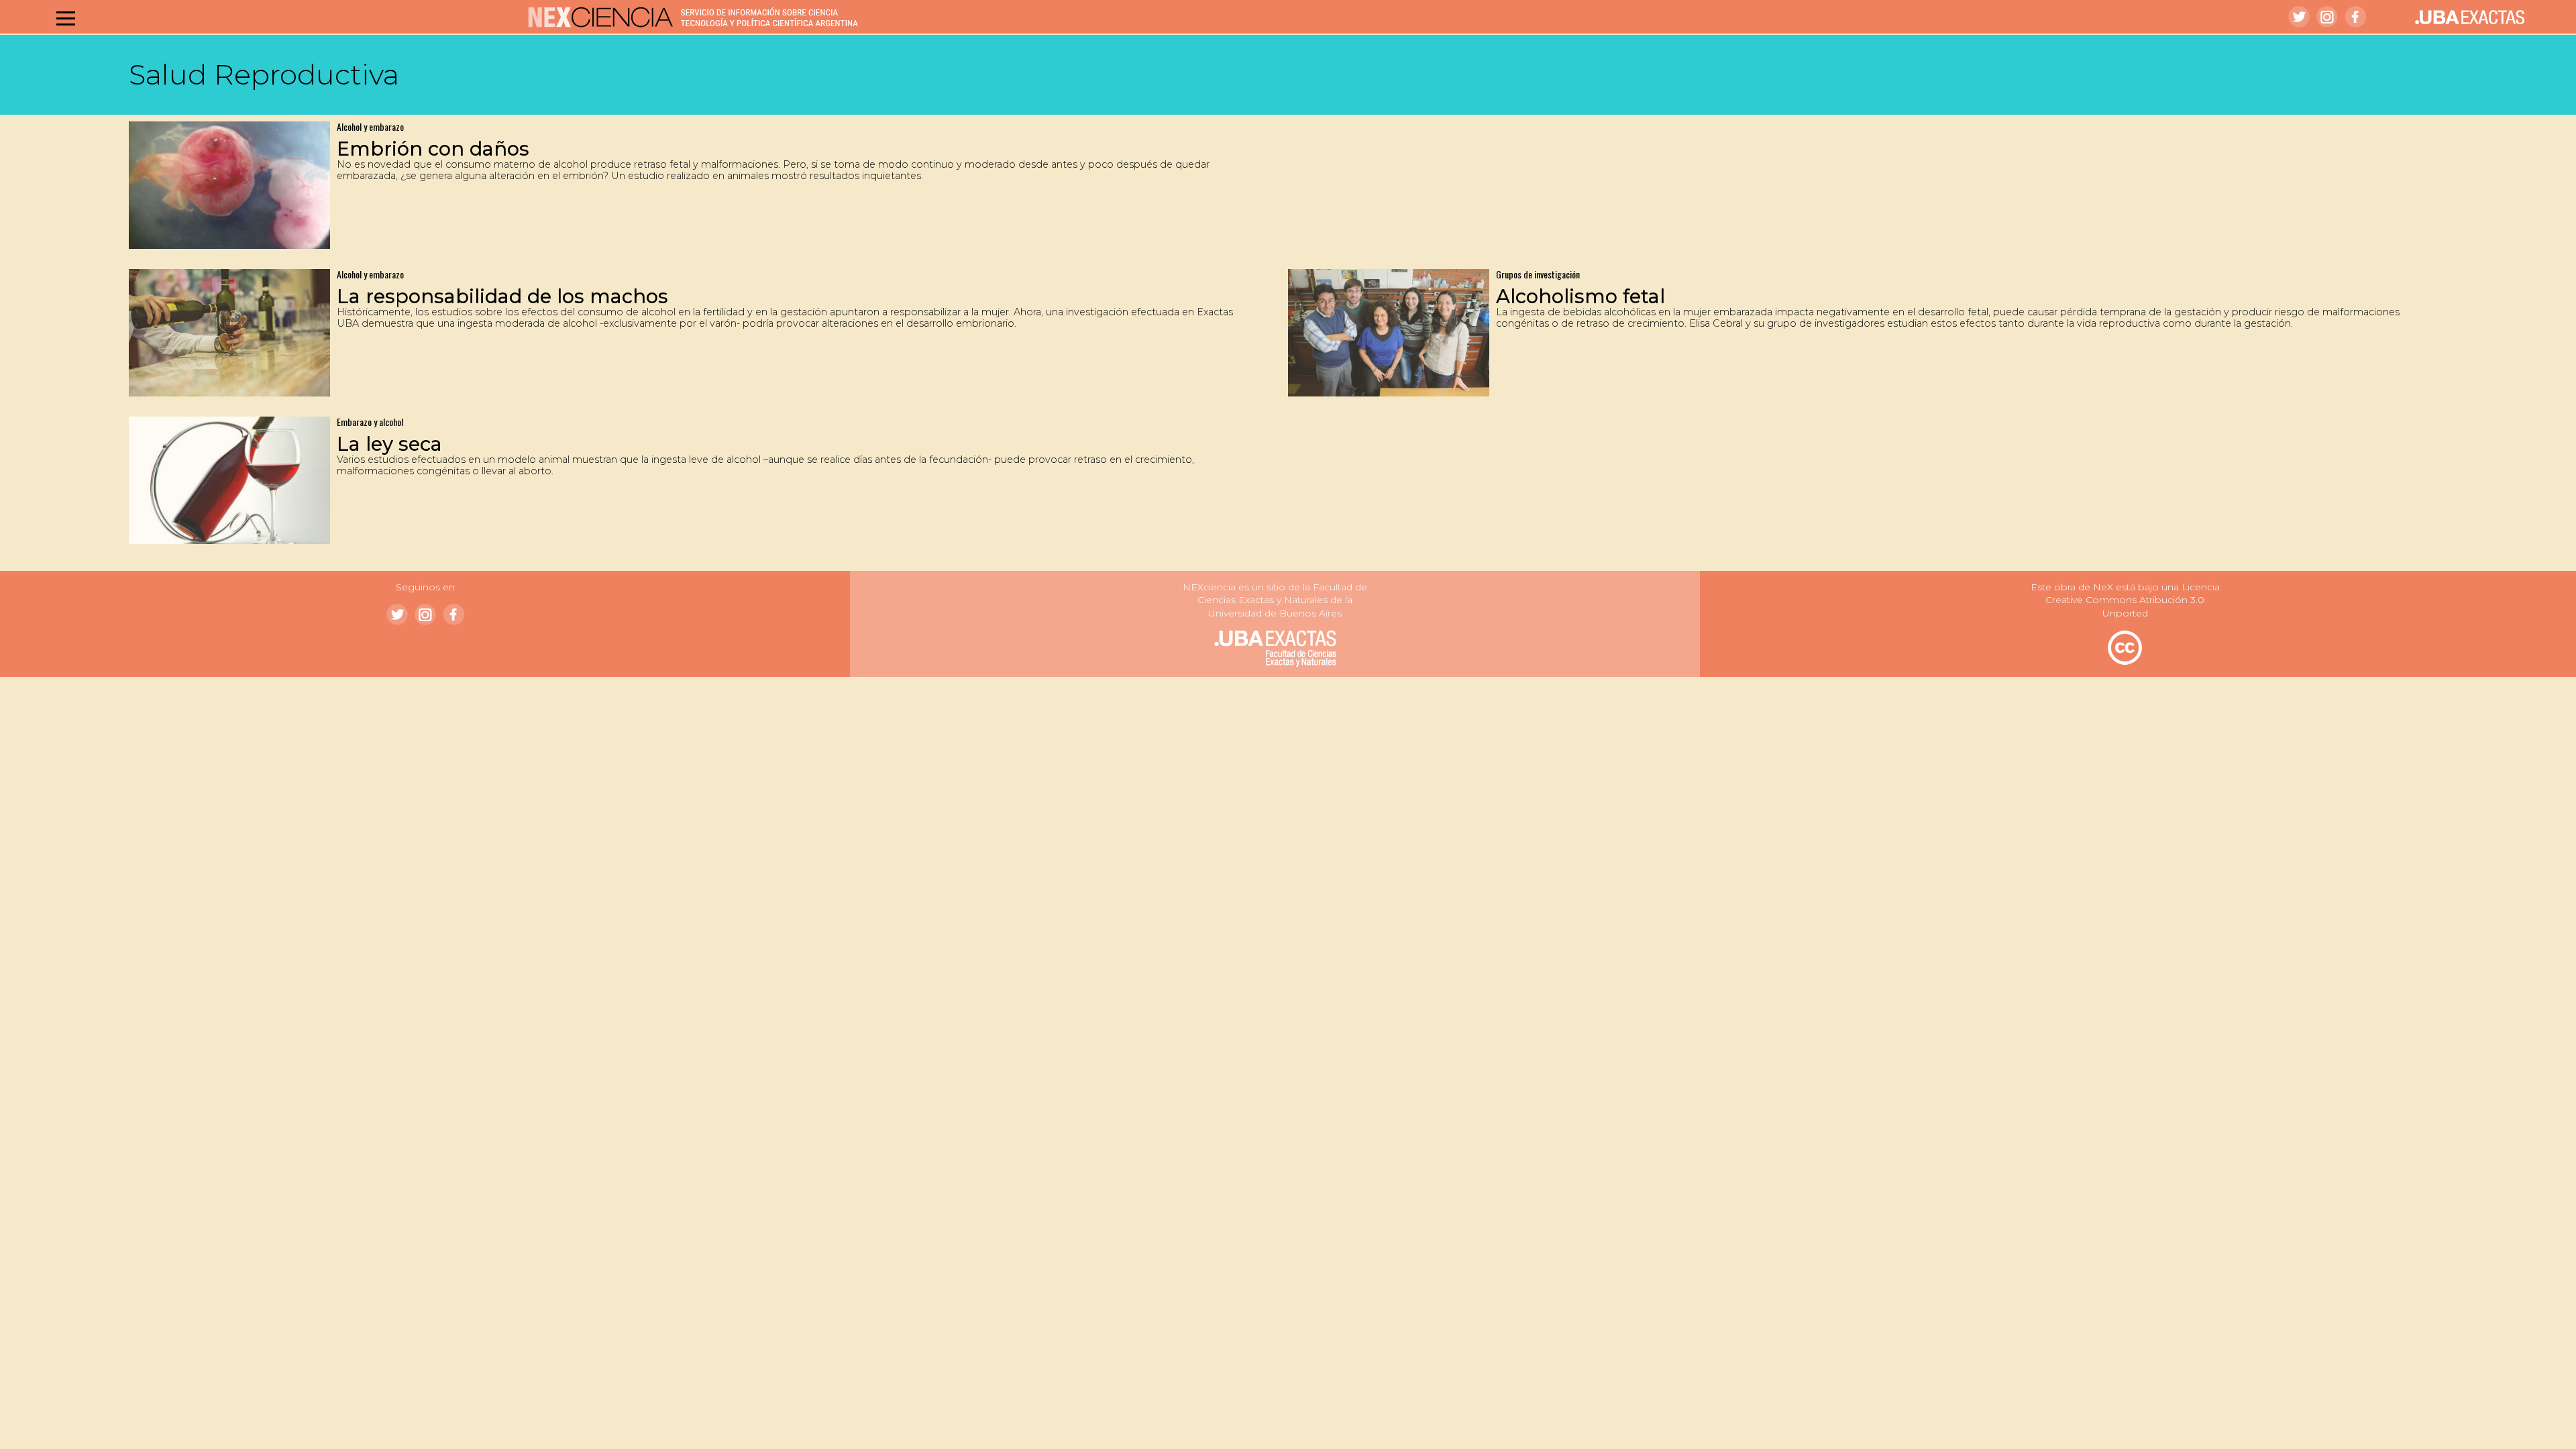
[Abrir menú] (66, 18)
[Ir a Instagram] (2327, 17)
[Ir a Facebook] (2355, 17)
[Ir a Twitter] (2299, 17)
